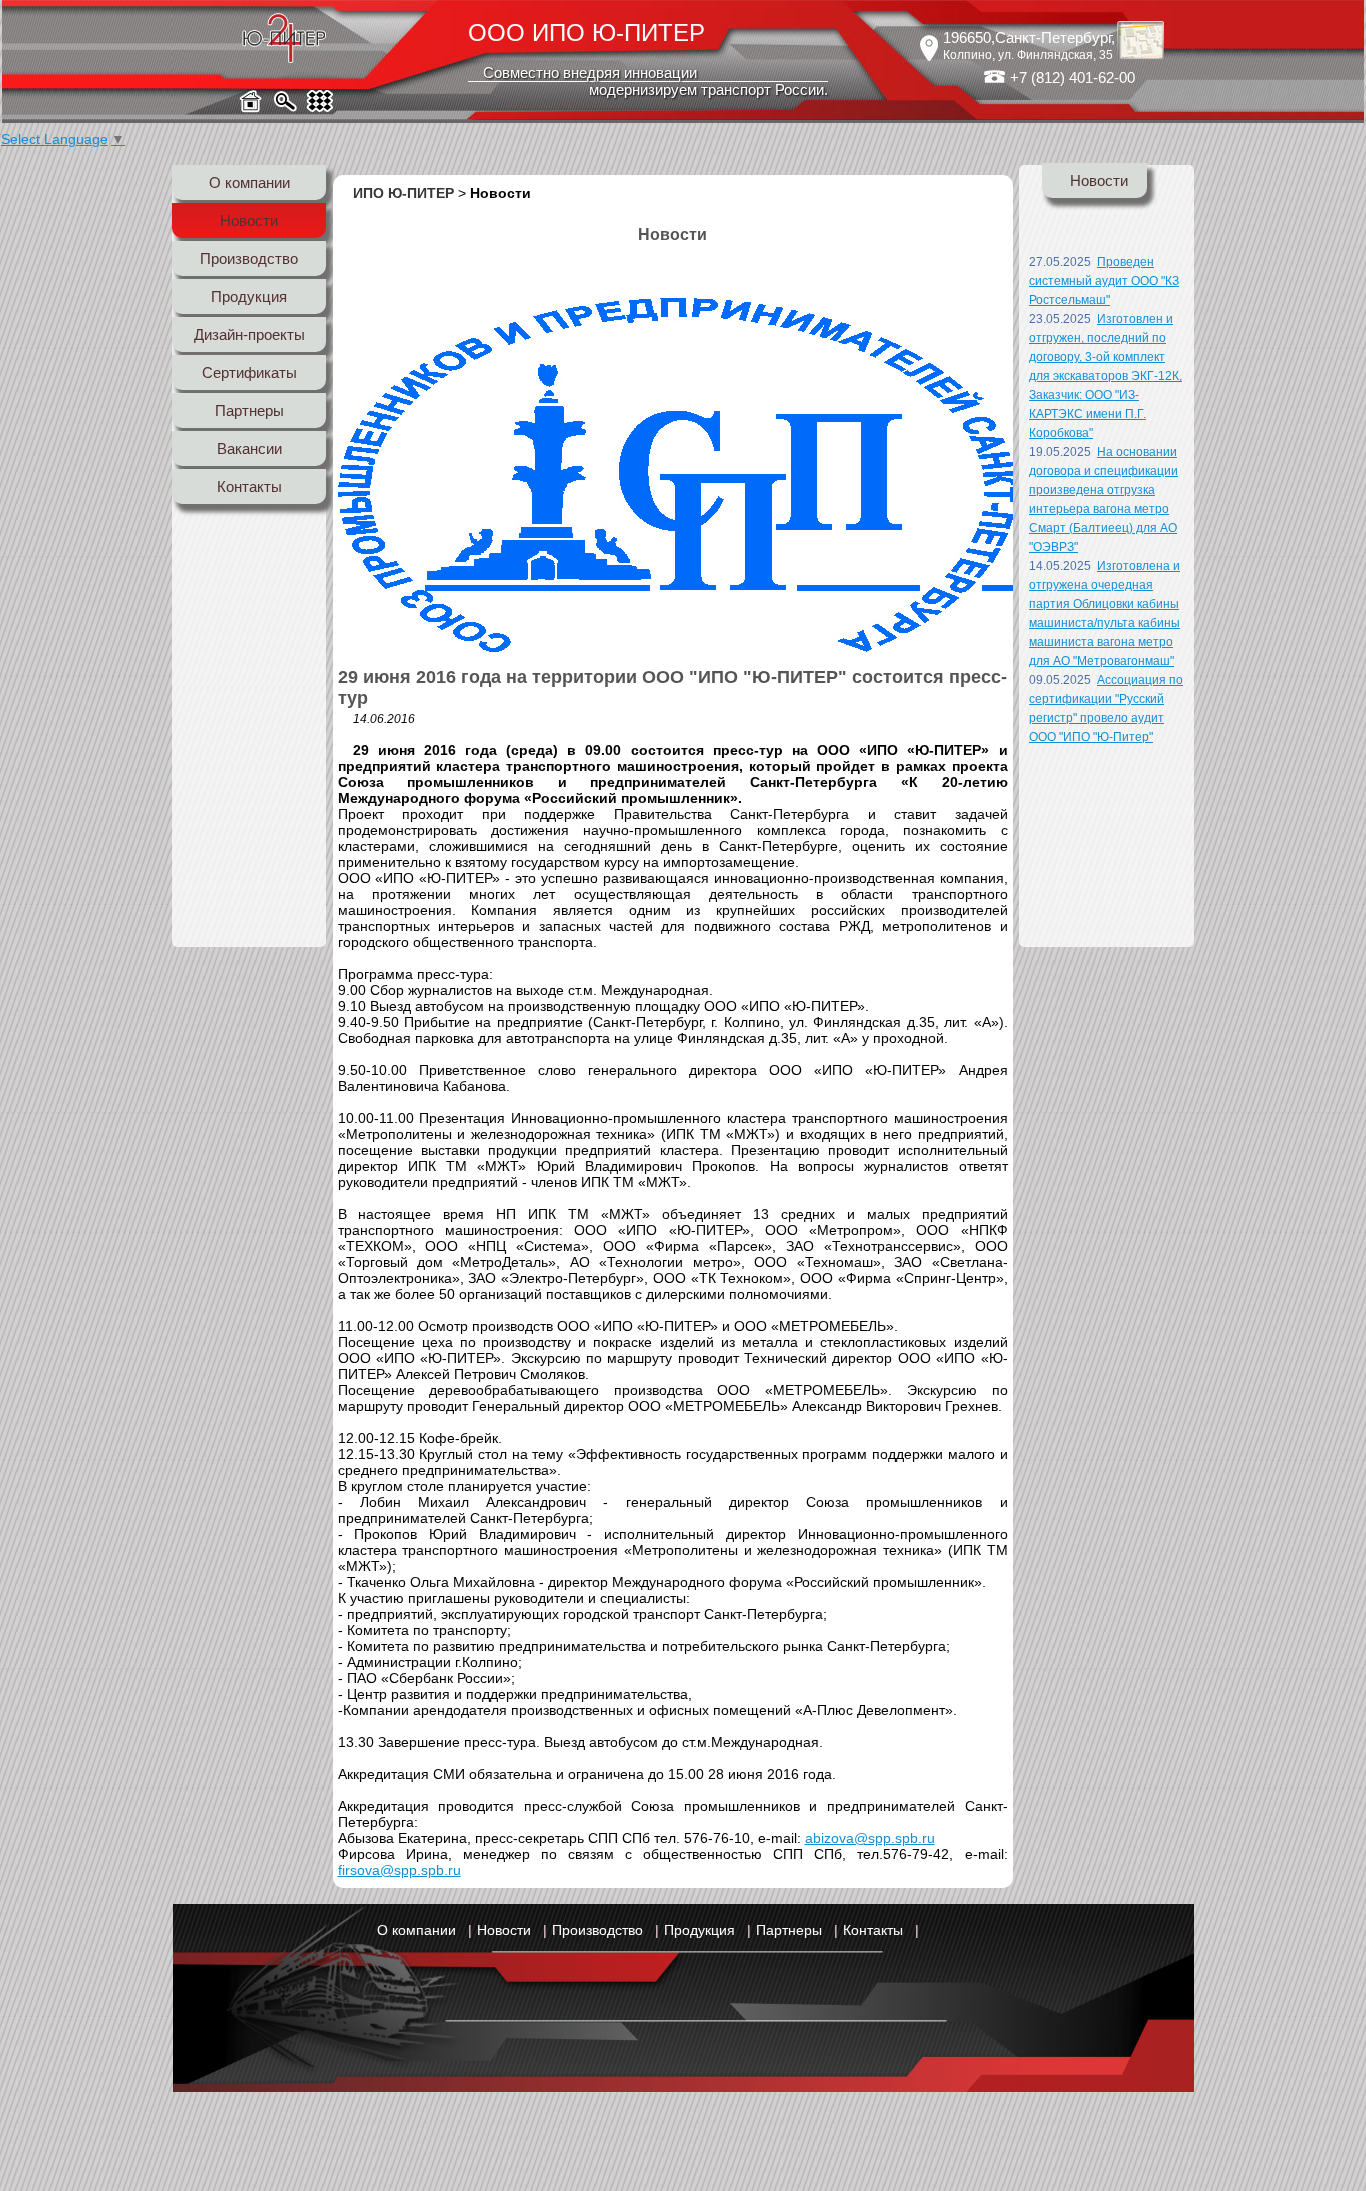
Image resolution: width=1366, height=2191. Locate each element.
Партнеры (249, 410)
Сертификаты (249, 372)
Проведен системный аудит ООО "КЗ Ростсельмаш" (1104, 280)
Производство (249, 258)
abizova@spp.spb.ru (870, 1838)
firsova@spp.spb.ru (399, 1870)
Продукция (249, 296)
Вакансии (249, 448)
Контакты (249, 486)
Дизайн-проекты (249, 334)
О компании (249, 182)
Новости (249, 220)
